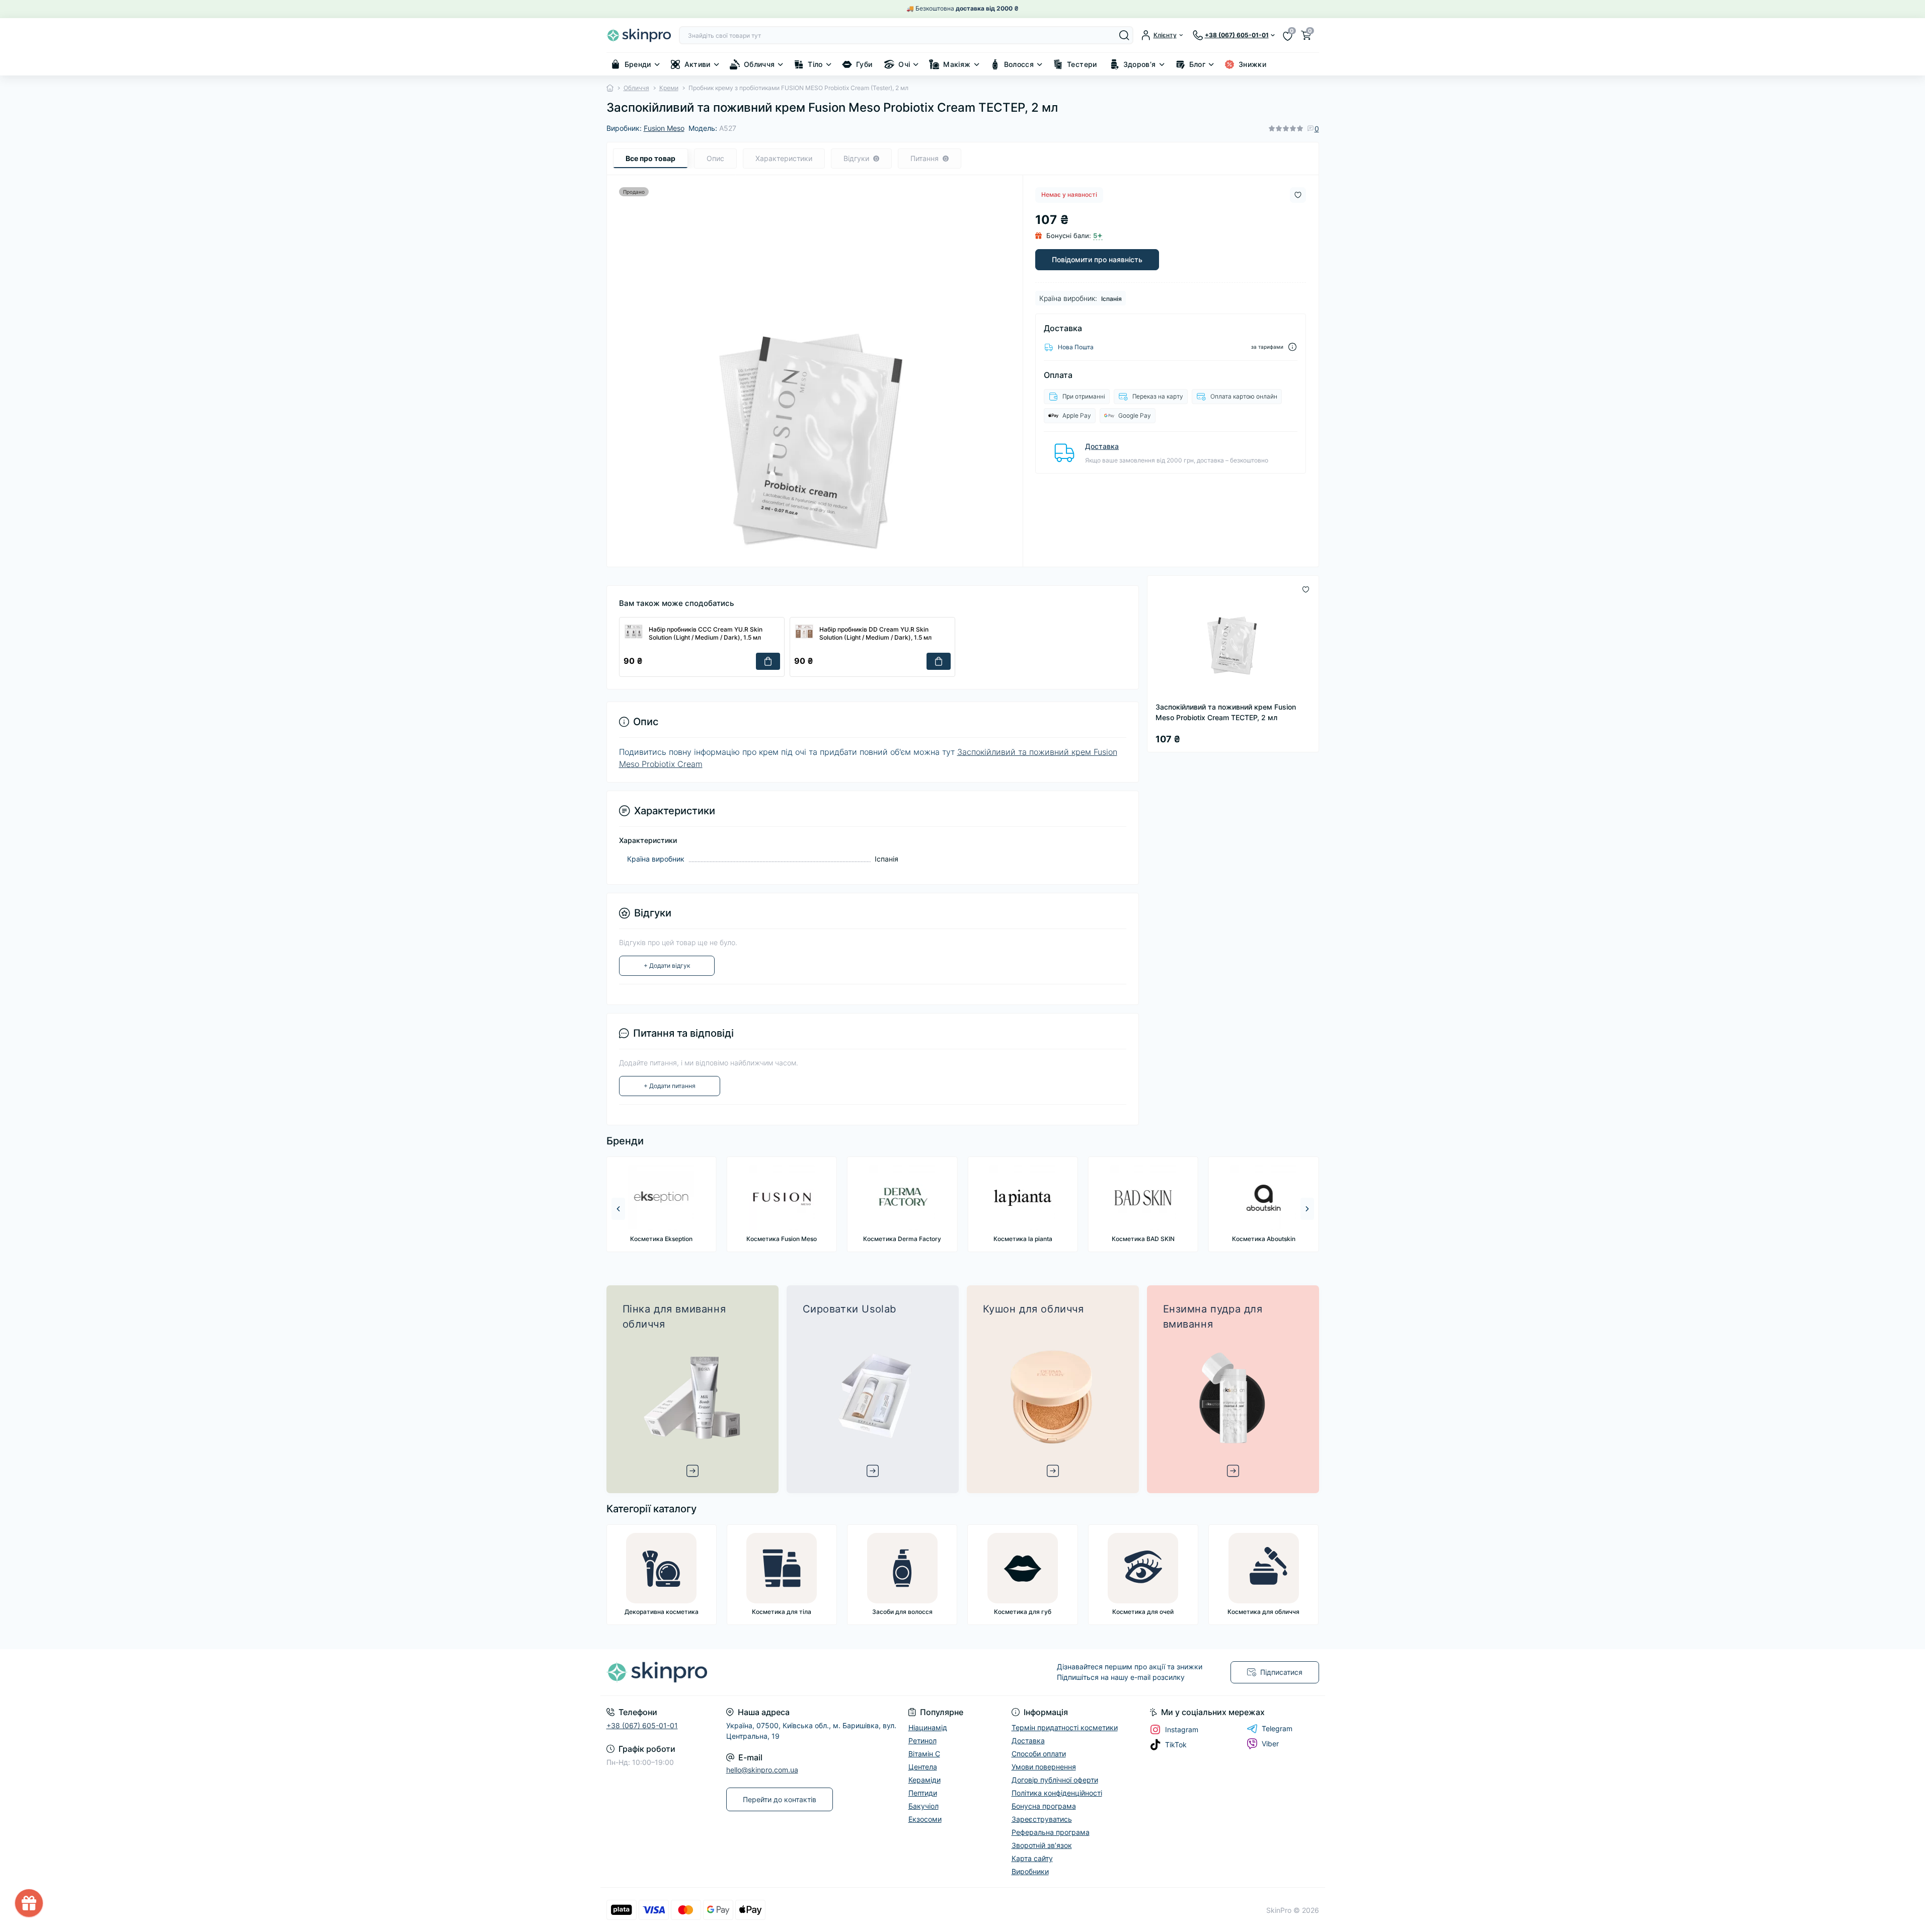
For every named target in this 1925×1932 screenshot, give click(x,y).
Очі (904, 64)
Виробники (1030, 1871)
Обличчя (759, 64)
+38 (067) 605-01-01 (642, 1725)
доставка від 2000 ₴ (987, 8)
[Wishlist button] (1298, 195)
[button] (1307, 1209)
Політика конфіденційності (1057, 1793)
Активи (698, 64)
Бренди (638, 64)
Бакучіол (923, 1806)
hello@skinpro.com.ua (762, 1770)
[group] (661, 1204)
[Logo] (639, 35)
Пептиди (923, 1793)
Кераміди (925, 1780)
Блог (1197, 64)
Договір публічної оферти (1055, 1780)
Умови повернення (1044, 1767)
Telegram (1277, 1728)
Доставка (1102, 446)
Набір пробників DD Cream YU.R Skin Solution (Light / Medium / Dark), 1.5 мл (875, 634)
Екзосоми (925, 1819)
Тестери (1082, 64)
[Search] (1124, 35)
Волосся (1019, 64)
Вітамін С (924, 1754)
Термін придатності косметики (1065, 1727)
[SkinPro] (782, 1672)
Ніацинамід (928, 1727)
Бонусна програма (1044, 1806)
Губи (864, 64)
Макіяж (957, 64)
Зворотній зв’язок (1042, 1845)
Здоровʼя (1140, 64)
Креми (669, 88)
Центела (923, 1767)
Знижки (1252, 64)
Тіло (815, 64)
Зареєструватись (1042, 1819)
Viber (1270, 1744)
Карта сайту (1032, 1858)
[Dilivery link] (1292, 347)
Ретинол (922, 1741)
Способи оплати (1039, 1754)
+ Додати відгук (667, 965)
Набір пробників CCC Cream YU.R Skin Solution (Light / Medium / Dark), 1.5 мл (706, 634)
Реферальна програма (1051, 1832)
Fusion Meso (664, 128)
